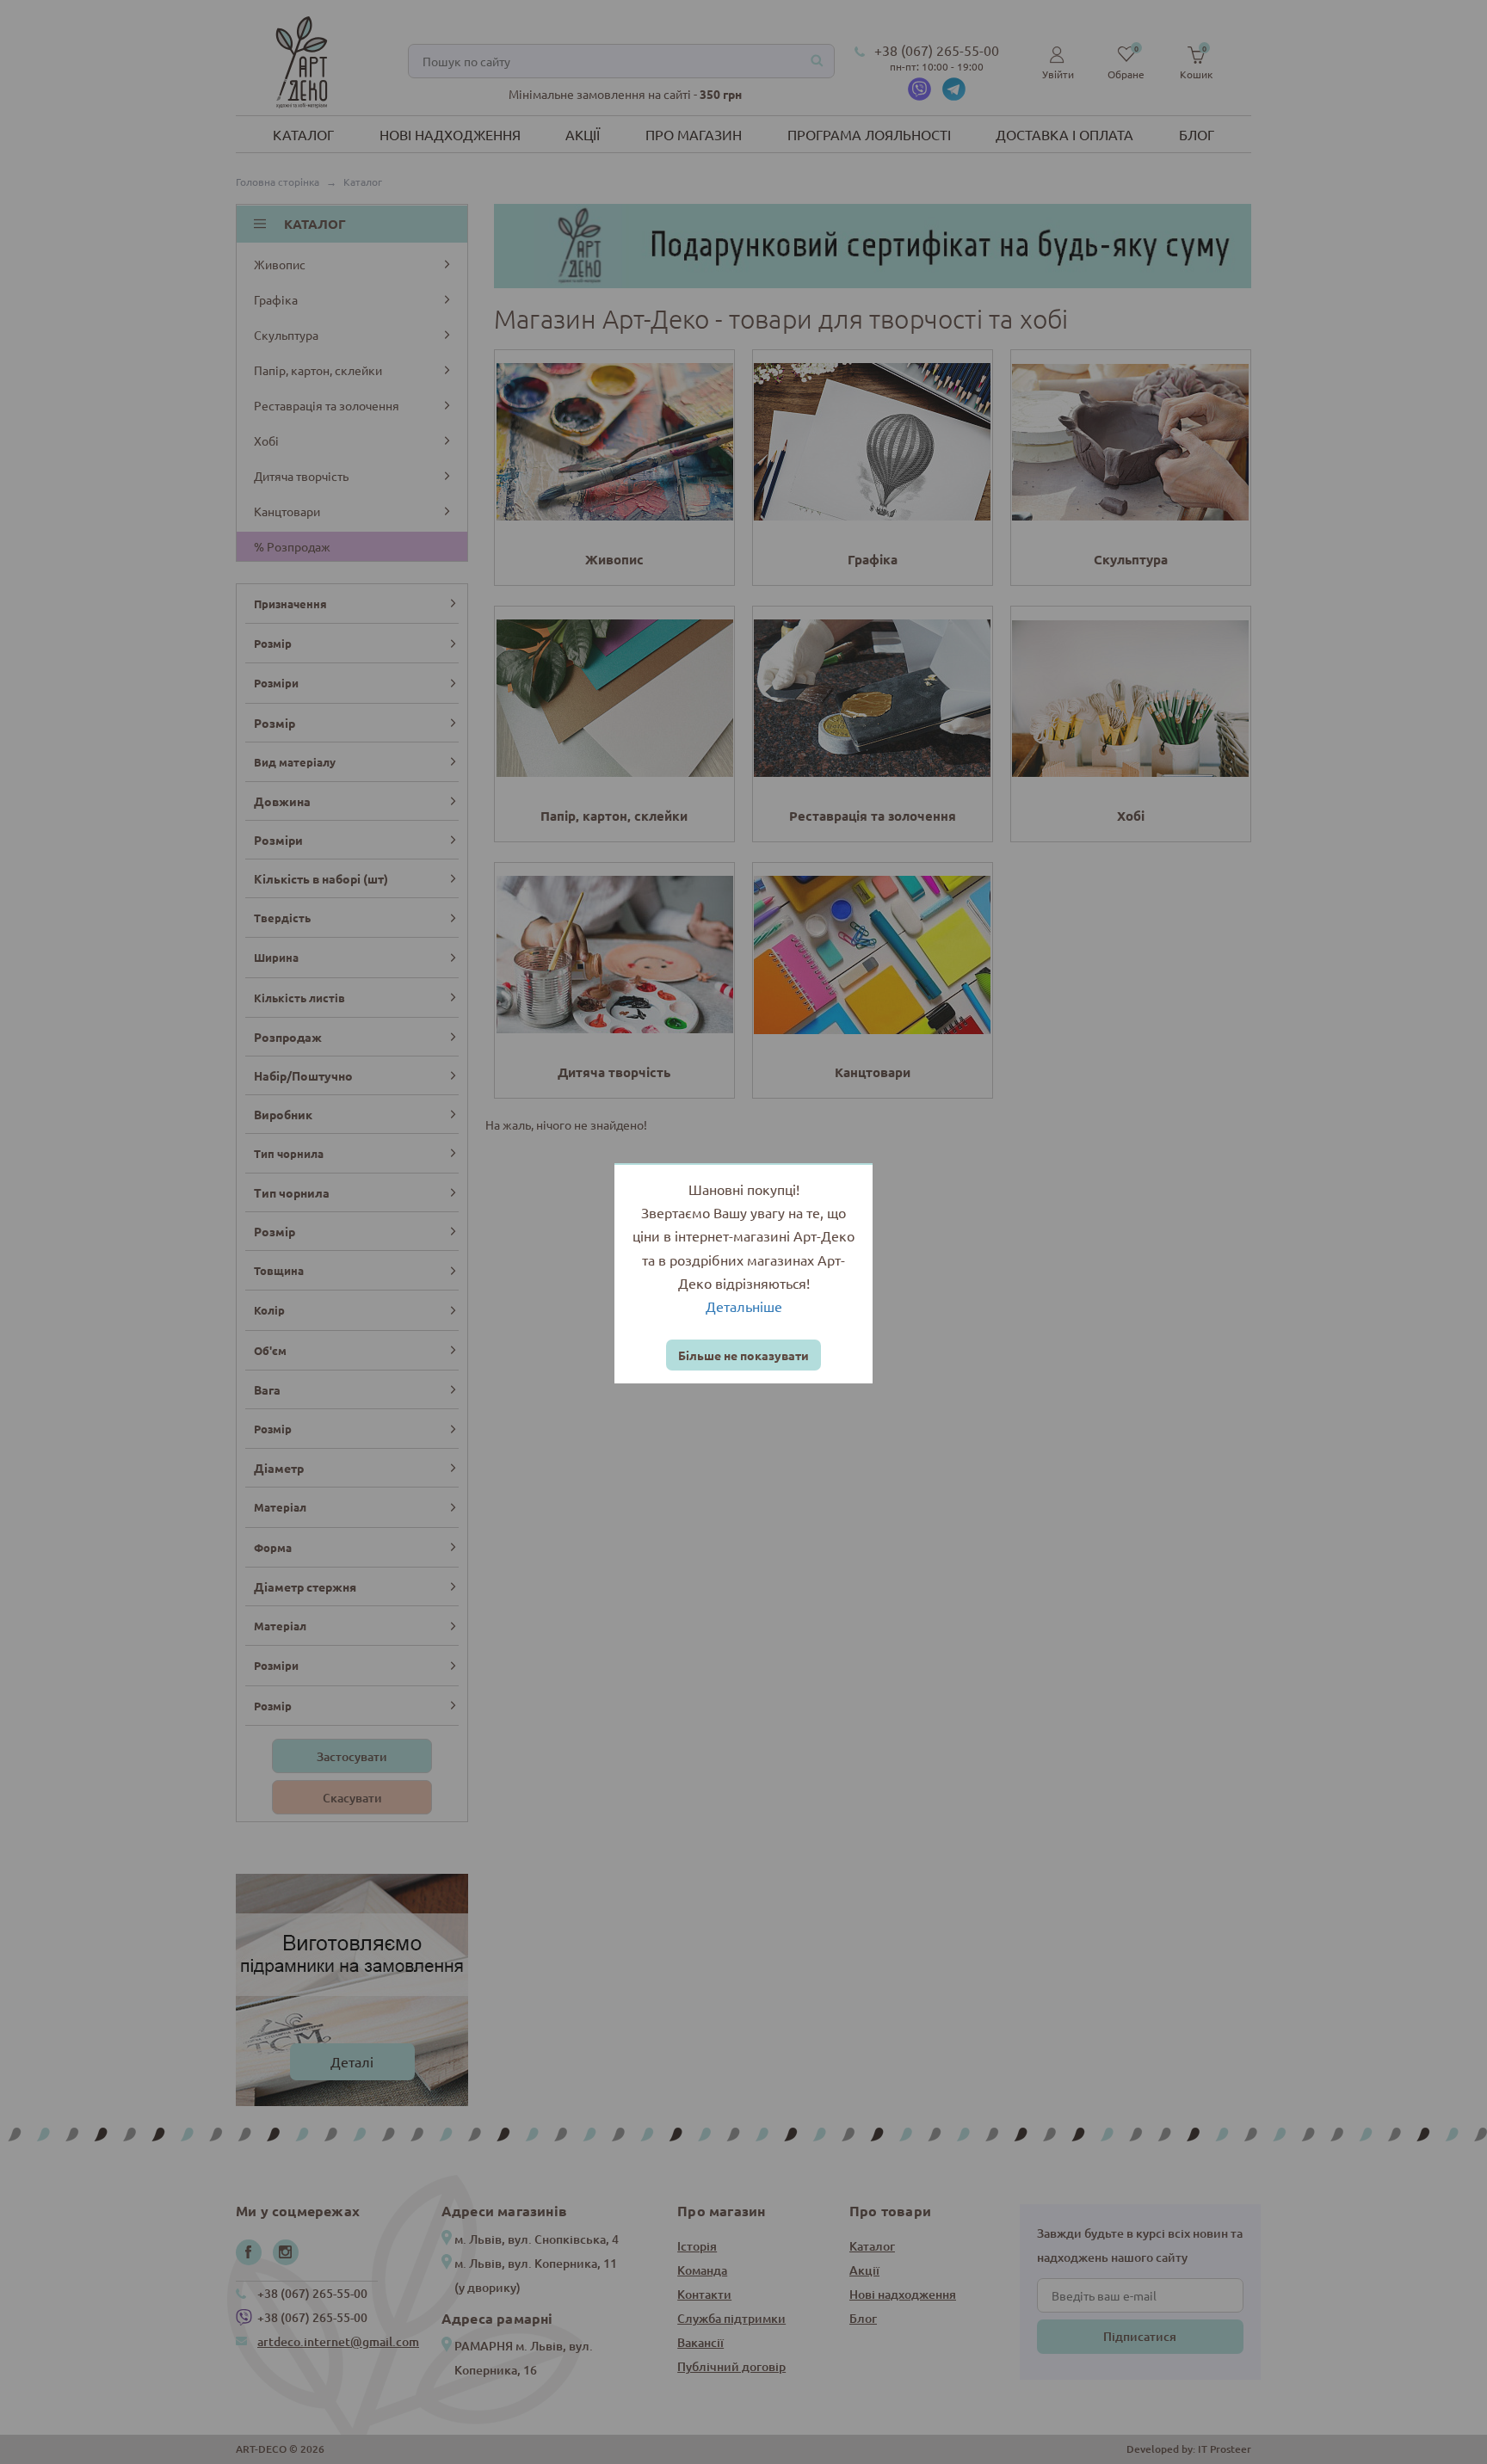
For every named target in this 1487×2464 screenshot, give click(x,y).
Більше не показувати (743, 1355)
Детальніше (744, 1306)
